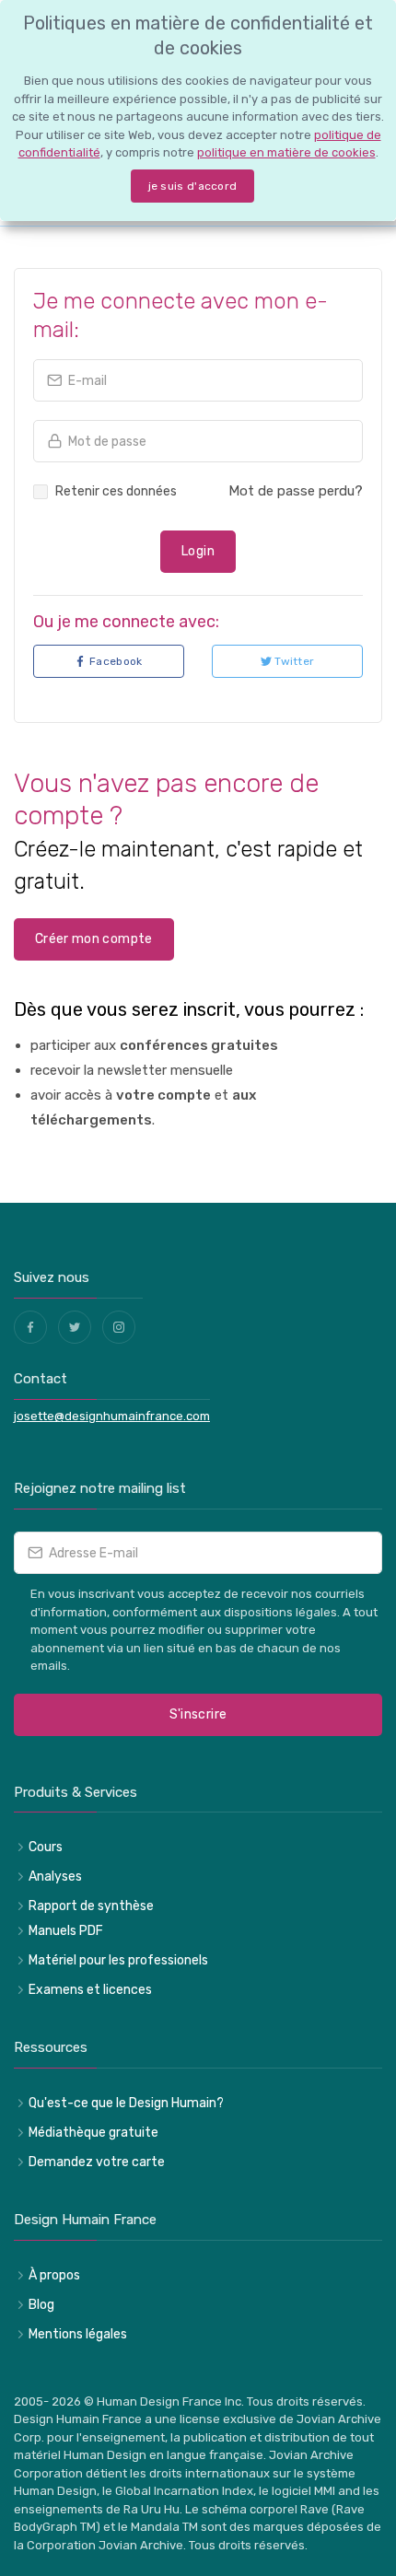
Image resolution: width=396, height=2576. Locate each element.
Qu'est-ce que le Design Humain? (126, 2103)
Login (198, 551)
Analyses (55, 1877)
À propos (54, 2275)
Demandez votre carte (97, 2162)
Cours (46, 1847)
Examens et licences (90, 1990)
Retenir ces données (116, 491)
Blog (41, 2305)
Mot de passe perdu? (296, 491)
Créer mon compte (94, 939)
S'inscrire (198, 1714)
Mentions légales (78, 2334)
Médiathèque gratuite (93, 2133)
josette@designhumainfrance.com (112, 1416)
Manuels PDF (66, 1931)
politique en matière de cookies (286, 152)
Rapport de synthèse (91, 1906)
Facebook (115, 662)
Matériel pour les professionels (118, 1960)
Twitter (293, 662)
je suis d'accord (193, 186)
